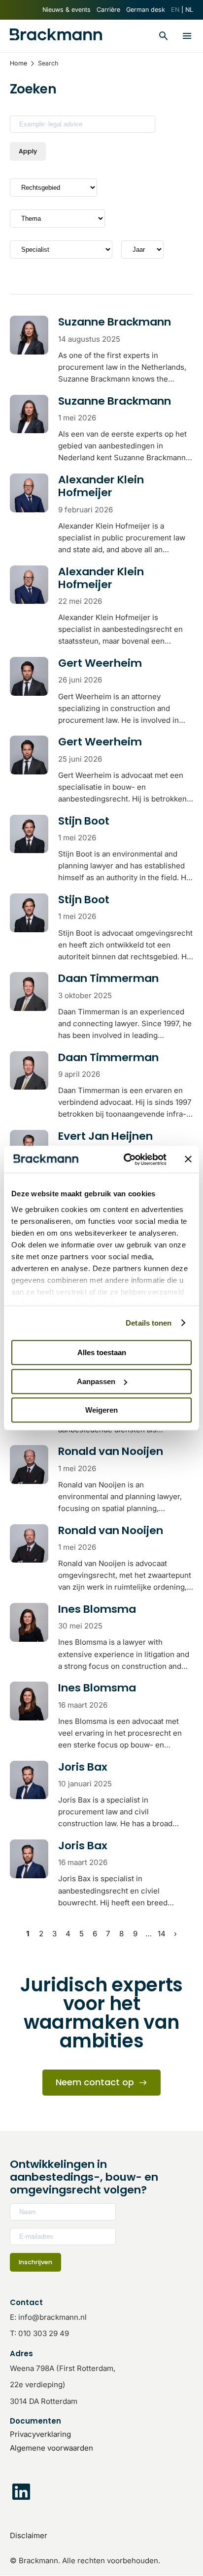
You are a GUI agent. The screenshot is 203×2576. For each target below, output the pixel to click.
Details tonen (149, 1323)
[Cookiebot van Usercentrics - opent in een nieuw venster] (126, 1159)
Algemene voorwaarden (51, 2448)
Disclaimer (29, 2535)
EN (175, 10)
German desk (146, 10)
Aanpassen (96, 1381)
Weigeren (101, 1410)
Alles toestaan (102, 1352)
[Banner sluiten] (188, 1159)
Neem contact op (95, 2082)
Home (18, 63)
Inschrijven (35, 2262)
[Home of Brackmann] (56, 36)
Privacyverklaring (40, 2434)
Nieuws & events (67, 10)
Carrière (108, 10)
